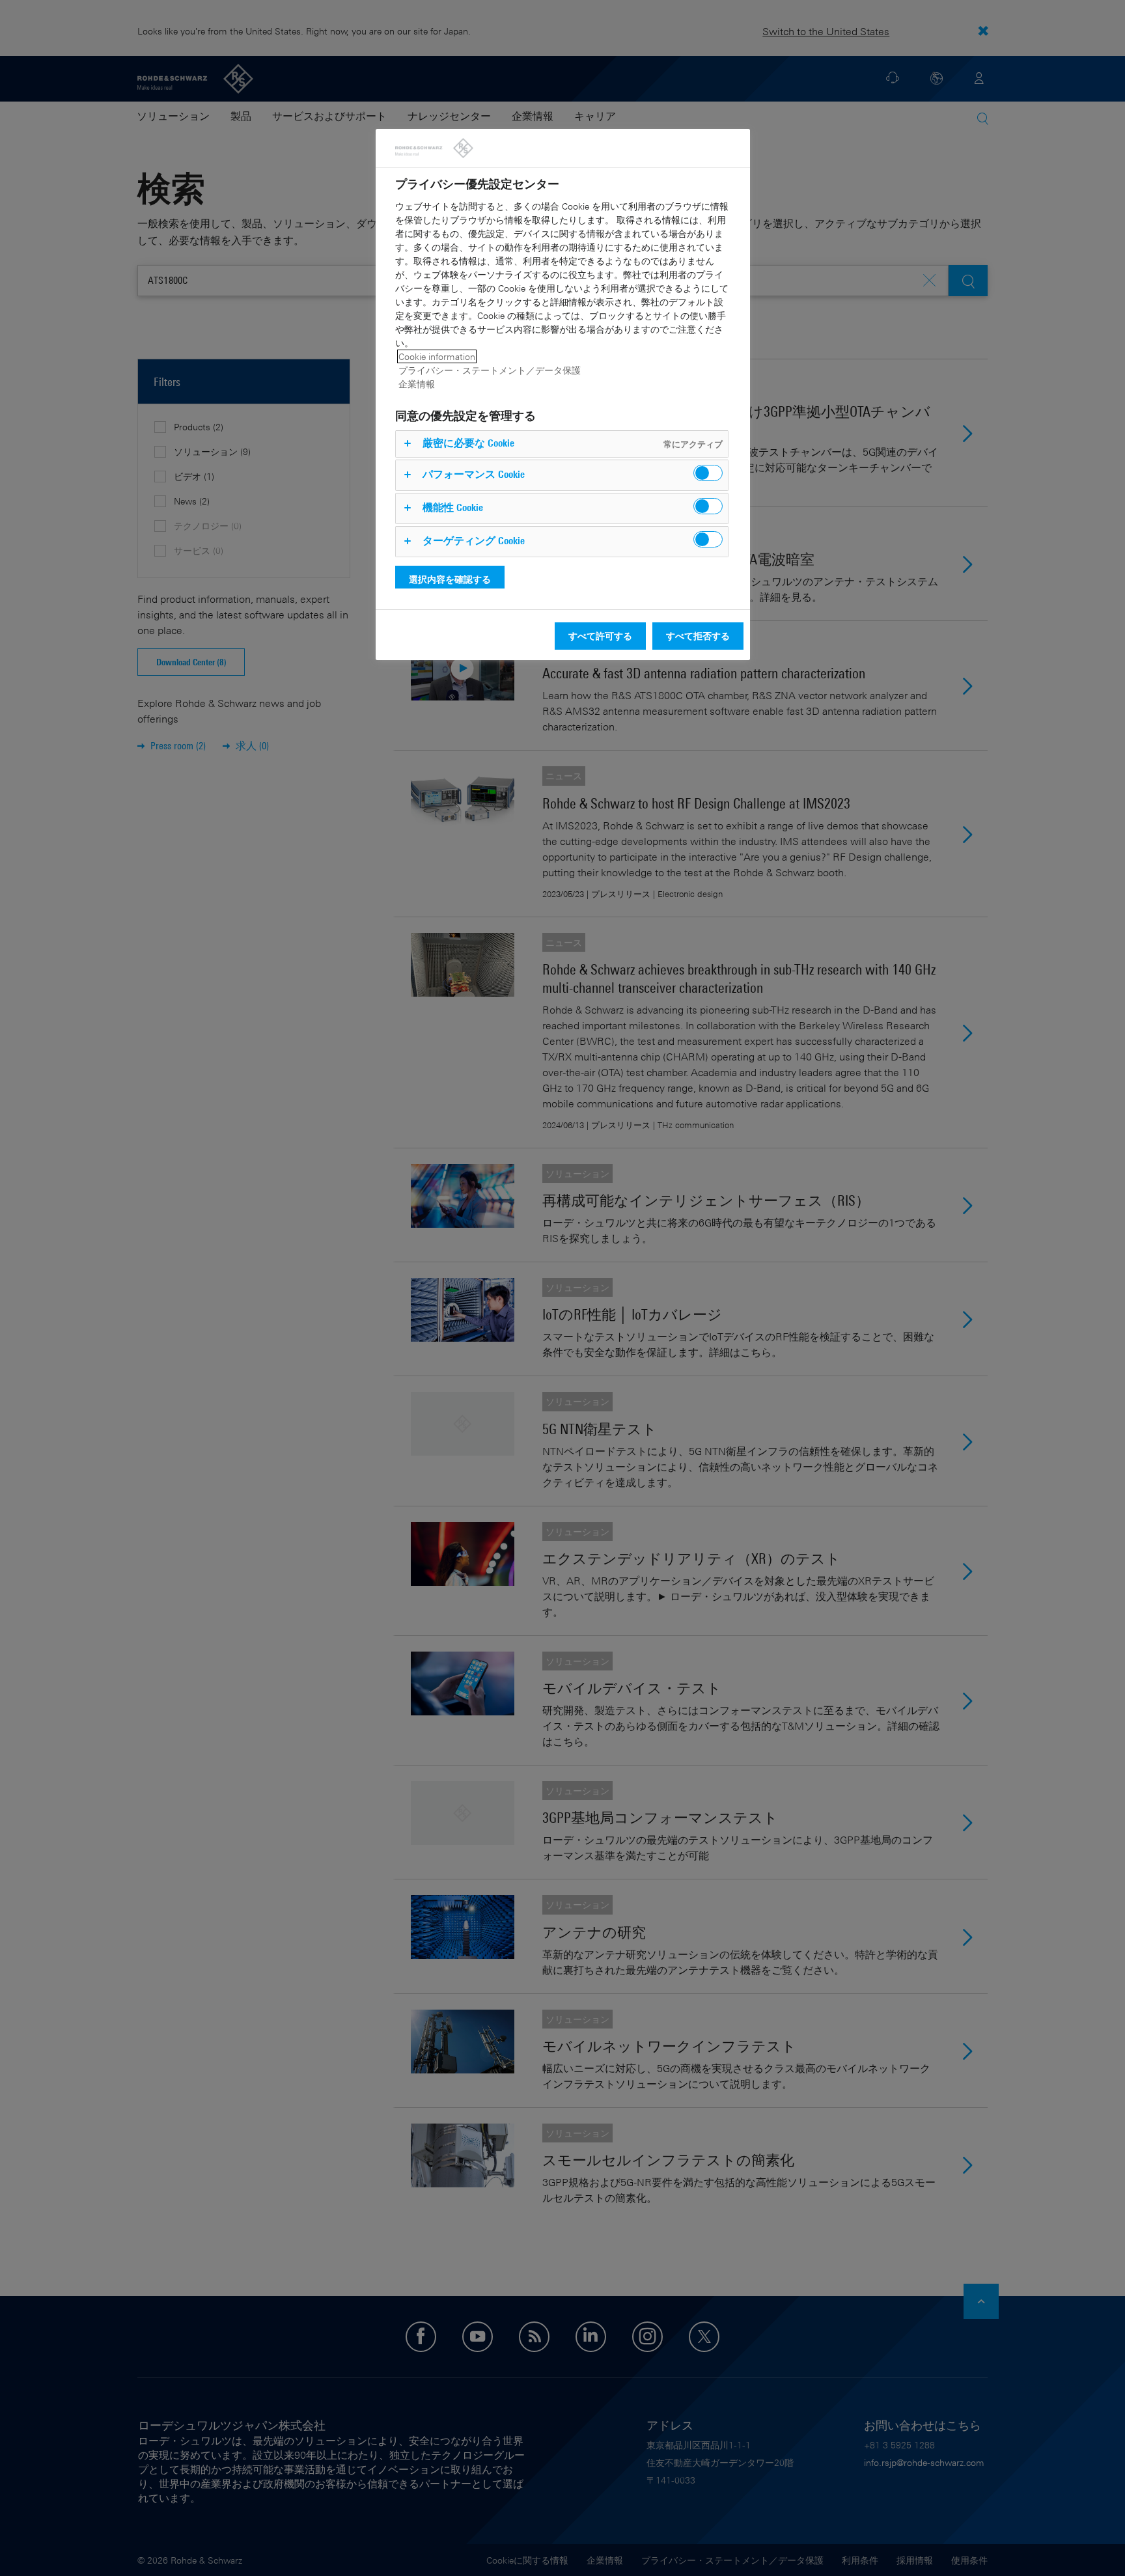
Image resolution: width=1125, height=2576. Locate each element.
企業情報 (417, 384)
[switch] (708, 473)
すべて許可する (600, 636)
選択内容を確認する (450, 579)
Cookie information (437, 356)
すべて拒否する (698, 636)
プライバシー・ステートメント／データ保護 (490, 370)
